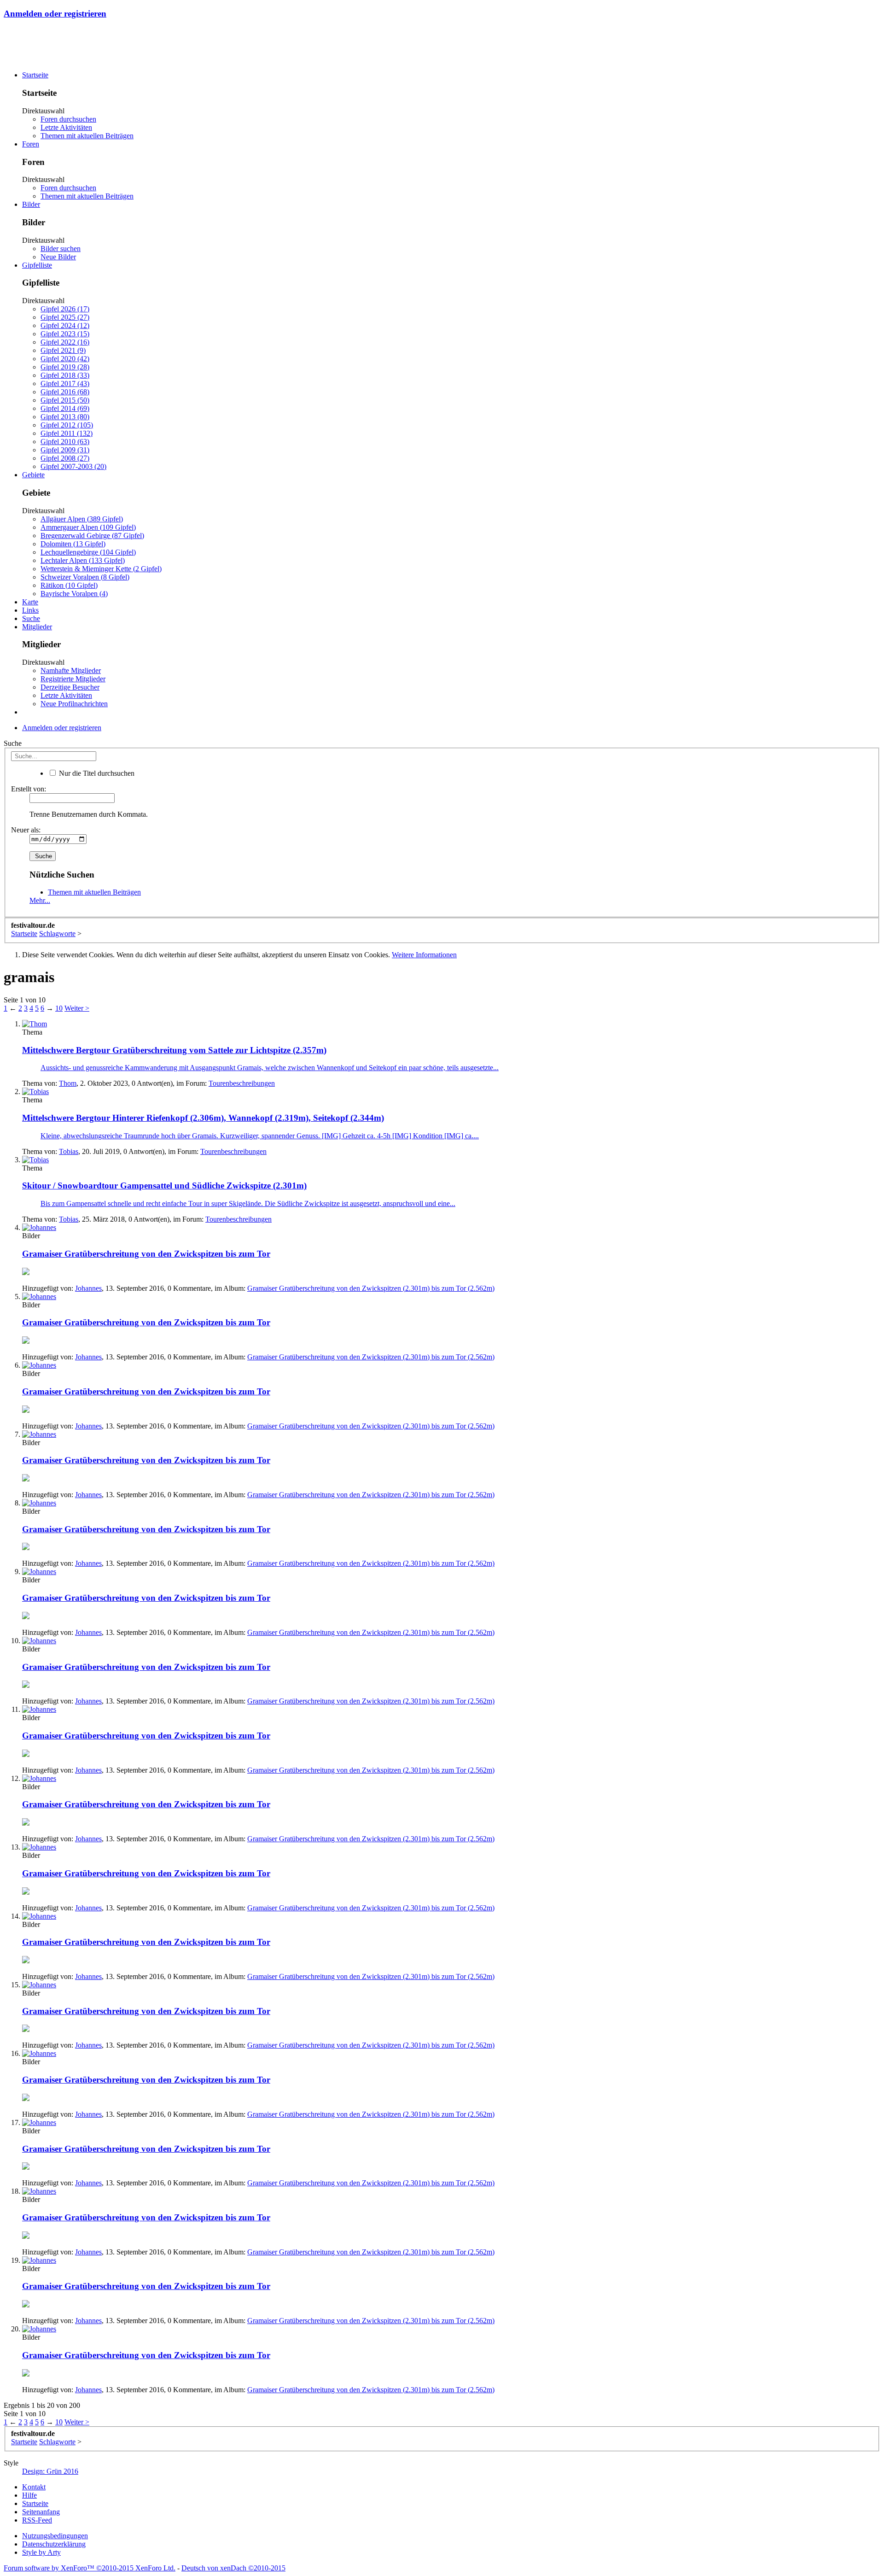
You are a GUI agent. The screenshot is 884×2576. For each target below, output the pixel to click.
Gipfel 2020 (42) (65, 359)
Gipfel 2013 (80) (65, 417)
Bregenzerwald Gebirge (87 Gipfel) (92, 536)
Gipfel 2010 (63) (65, 442)
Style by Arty (41, 2552)
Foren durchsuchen (68, 119)
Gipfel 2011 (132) (67, 433)
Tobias (69, 1151)
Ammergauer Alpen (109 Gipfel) (88, 527)
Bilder (31, 204)
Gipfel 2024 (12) (65, 325)
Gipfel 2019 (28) (65, 367)
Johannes (88, 1288)
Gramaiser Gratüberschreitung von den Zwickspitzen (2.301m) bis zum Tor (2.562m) (371, 1288)
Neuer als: (26, 830)
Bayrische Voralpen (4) (74, 594)
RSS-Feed (37, 2520)
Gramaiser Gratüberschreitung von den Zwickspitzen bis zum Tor (146, 1254)
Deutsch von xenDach (233, 2568)
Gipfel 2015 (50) (65, 400)
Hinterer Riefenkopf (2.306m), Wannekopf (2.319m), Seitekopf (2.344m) (203, 1118)
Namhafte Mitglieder (71, 670)
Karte (30, 602)
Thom (68, 1083)
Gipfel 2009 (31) (65, 450)
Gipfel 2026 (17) (65, 309)
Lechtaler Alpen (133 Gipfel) (83, 560)
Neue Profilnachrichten (74, 704)
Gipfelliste (37, 265)
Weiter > (77, 1008)
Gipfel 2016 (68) (65, 392)
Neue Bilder (58, 257)
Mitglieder (37, 627)
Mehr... (40, 900)
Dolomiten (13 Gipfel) (73, 544)
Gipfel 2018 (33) (65, 375)
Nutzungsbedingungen (55, 2536)
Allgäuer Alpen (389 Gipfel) (82, 519)
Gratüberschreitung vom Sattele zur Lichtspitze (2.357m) (174, 1050)
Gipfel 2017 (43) (65, 383)
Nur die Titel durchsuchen (96, 773)
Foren (31, 144)
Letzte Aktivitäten (66, 127)
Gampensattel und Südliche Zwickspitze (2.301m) (164, 1186)
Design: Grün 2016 (50, 2471)
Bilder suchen (61, 249)
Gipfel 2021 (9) (63, 350)
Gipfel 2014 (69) (65, 408)
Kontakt (34, 2487)
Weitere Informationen (424, 955)
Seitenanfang (41, 2512)
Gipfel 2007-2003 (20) (73, 466)
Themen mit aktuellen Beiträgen (87, 136)
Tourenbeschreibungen (242, 1083)
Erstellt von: (29, 789)
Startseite (35, 75)
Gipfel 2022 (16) (65, 342)
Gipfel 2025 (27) (65, 317)
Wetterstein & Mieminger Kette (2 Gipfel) (101, 569)
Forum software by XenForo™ (90, 2568)
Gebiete (33, 475)
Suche (31, 618)
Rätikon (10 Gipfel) (69, 585)
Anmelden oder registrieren (55, 14)
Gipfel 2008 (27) (65, 458)
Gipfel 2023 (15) (65, 334)
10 (59, 1008)
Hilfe (29, 2495)
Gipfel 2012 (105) (67, 425)
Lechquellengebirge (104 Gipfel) (88, 552)
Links (30, 610)
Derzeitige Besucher (70, 687)
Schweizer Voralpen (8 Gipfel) (85, 577)
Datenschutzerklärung (54, 2544)
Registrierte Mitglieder (73, 679)
